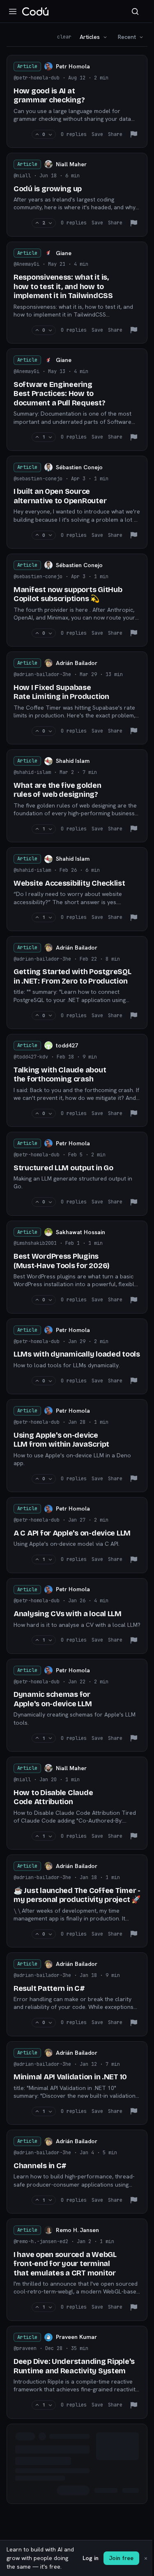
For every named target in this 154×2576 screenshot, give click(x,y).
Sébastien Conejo (79, 467)
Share (115, 134)
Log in (91, 2558)
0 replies (74, 134)
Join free (121, 2558)
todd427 (67, 1045)
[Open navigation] (13, 11)
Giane (64, 253)
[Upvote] (37, 135)
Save (97, 134)
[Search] (135, 11)
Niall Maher (71, 164)
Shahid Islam (73, 761)
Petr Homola (73, 66)
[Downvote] (50, 135)
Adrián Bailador (77, 663)
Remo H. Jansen (77, 2230)
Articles (90, 37)
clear (64, 37)
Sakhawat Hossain (80, 1232)
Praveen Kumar (76, 2337)
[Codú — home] (35, 11)
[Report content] (134, 134)
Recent (127, 37)
